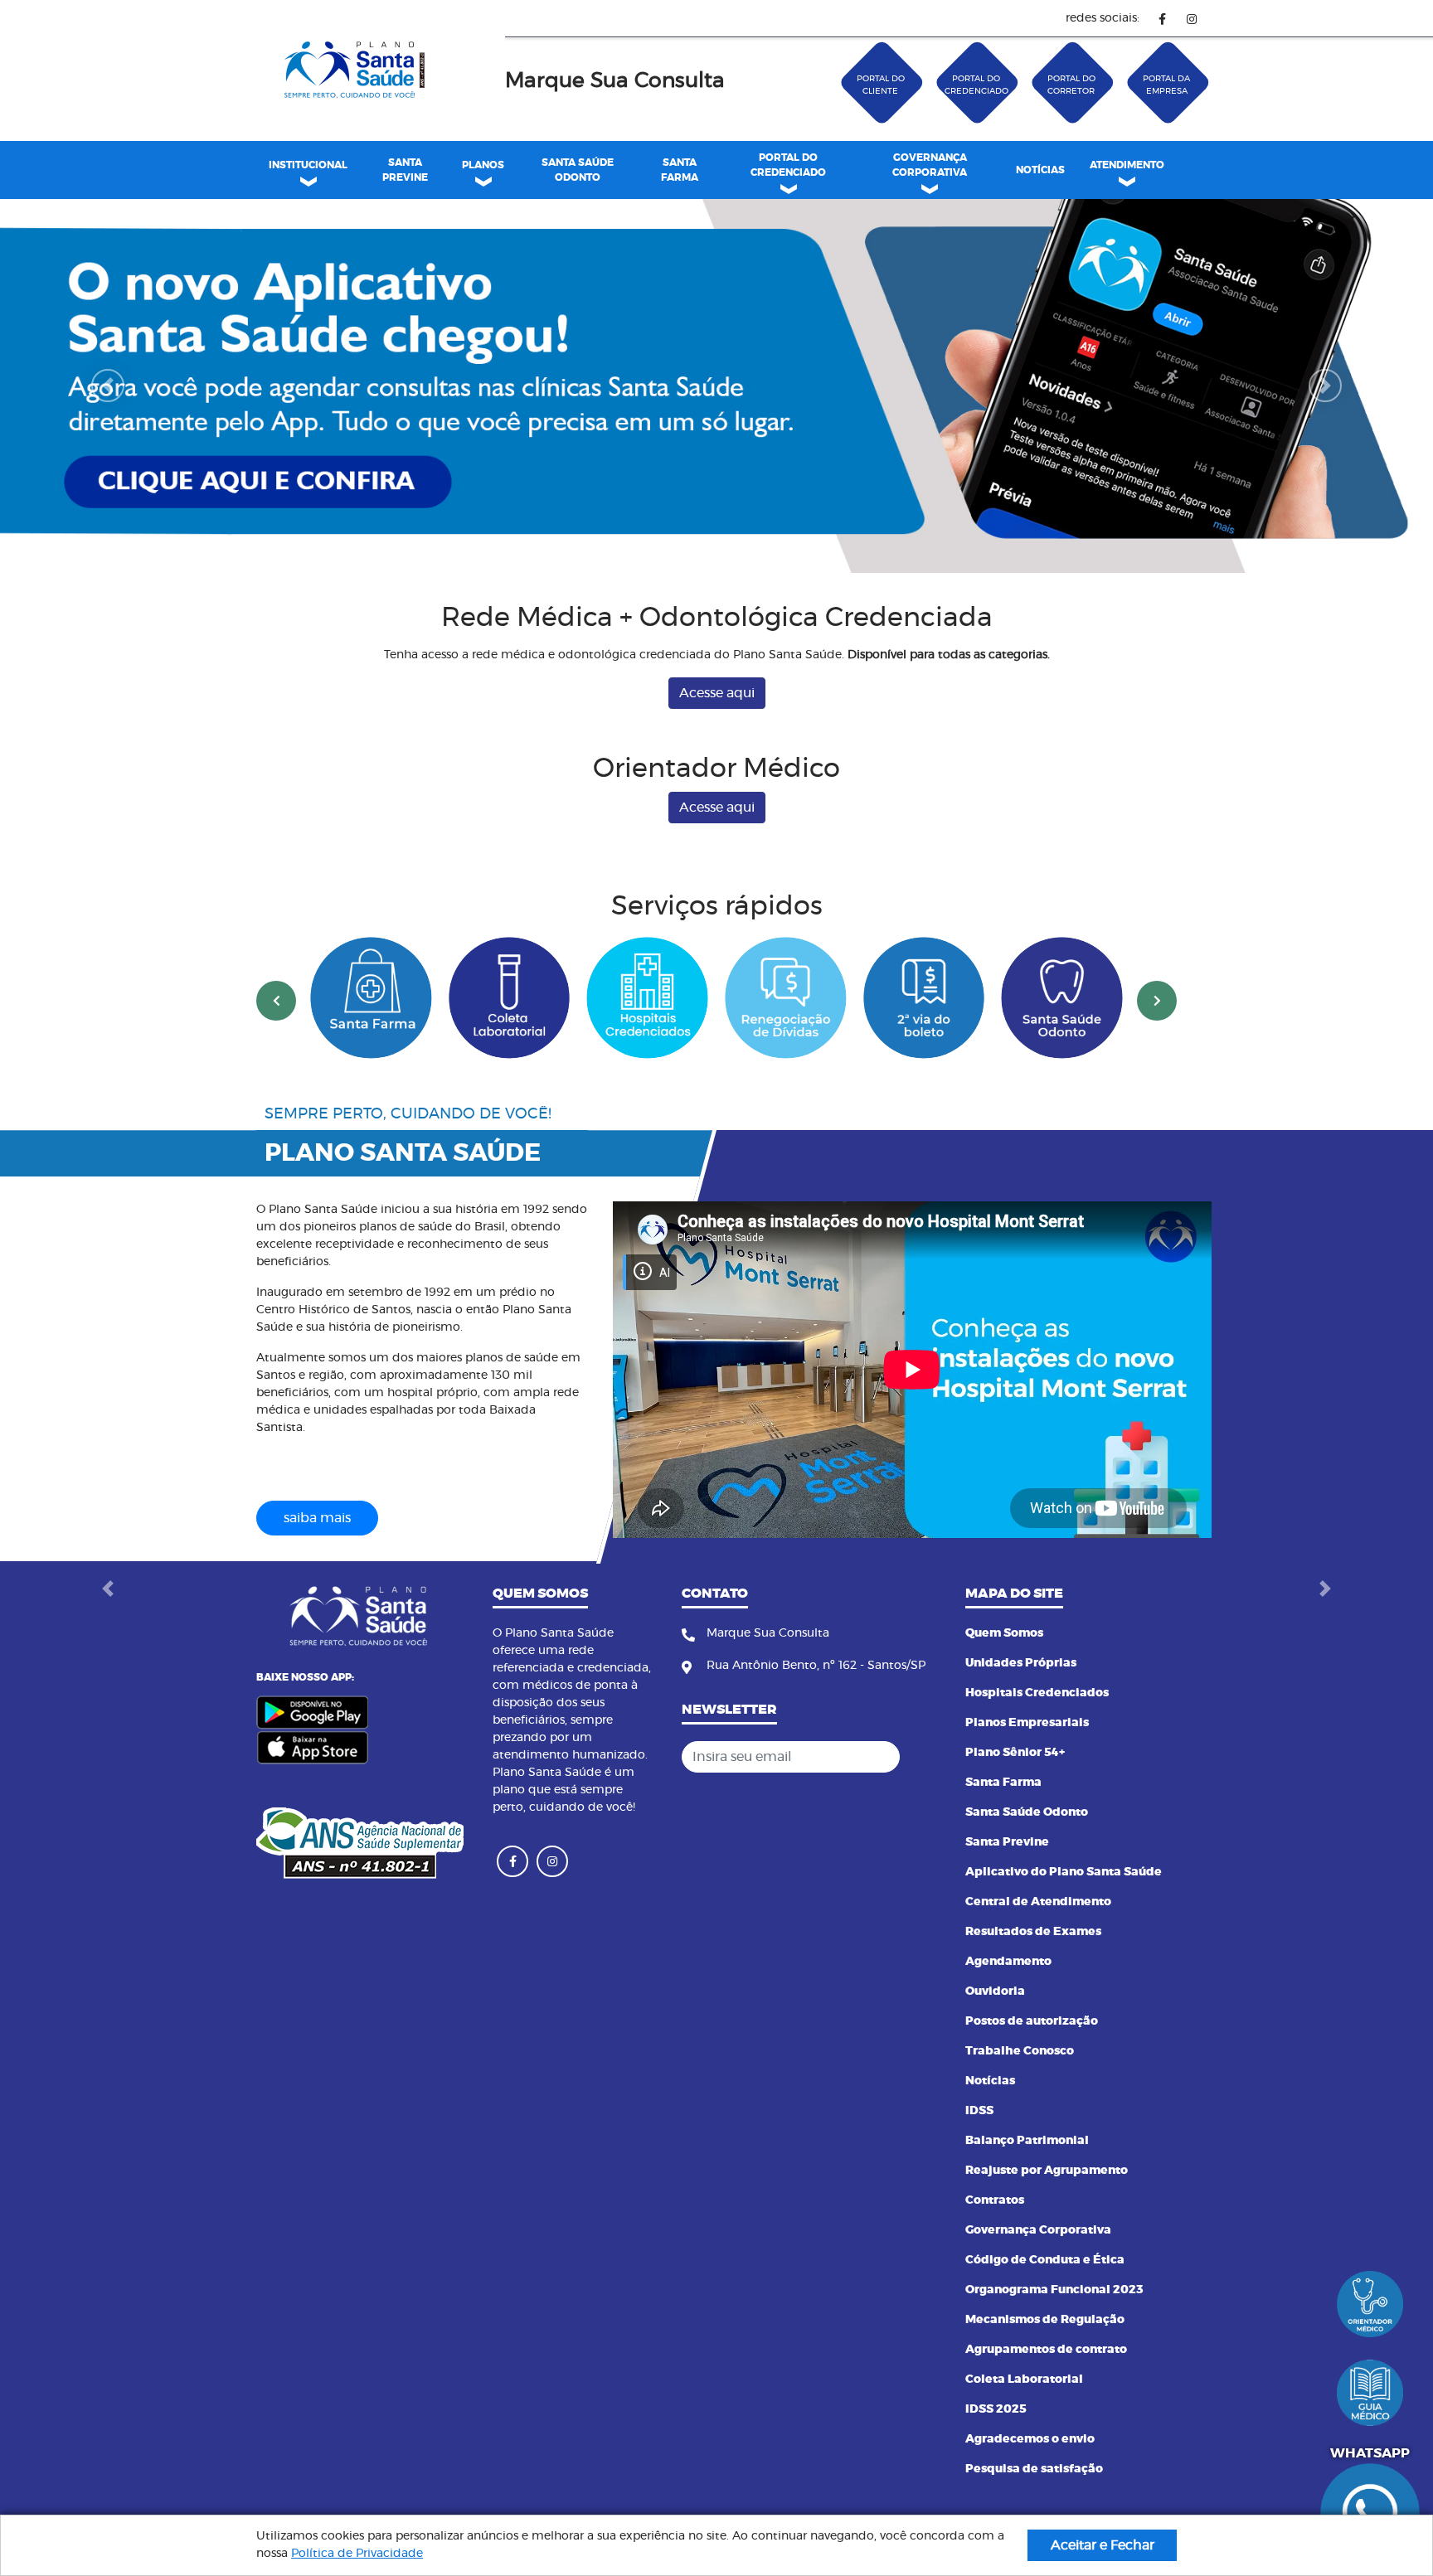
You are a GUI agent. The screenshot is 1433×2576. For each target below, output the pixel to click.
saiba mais (317, 1518)
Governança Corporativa (1038, 2230)
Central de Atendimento (1038, 1902)
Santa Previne (1007, 1842)
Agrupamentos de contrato (1046, 2350)
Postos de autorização (1032, 2021)
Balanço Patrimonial (1027, 2141)
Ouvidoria (995, 1991)
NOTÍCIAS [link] (1040, 170)
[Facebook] (1162, 19)
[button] (107, 386)
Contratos (995, 2200)
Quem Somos (1004, 1633)
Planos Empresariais (1027, 1723)
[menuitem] (405, 170)
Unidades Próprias (1021, 1663)
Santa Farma (1003, 1783)
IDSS (979, 2111)
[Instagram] (1191, 19)
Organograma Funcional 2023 (1054, 2290)
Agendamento (1008, 1962)
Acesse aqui (717, 693)
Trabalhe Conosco (1020, 2051)
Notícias (990, 2081)
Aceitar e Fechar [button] (1103, 2545)
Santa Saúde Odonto (1027, 1812)
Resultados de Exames (1033, 1932)
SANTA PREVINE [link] (405, 170)
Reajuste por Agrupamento (1047, 2171)
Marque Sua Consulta (615, 81)
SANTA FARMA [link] (680, 170)
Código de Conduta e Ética (1045, 2260)
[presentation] (276, 1001)
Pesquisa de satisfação (1034, 2469)
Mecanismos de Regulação (1045, 2320)
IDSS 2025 (996, 2409)
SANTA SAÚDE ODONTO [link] (578, 170)
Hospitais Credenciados (1037, 1693)
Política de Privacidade (357, 2554)
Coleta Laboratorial (1024, 2380)
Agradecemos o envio (1030, 2439)
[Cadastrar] (923, 1757)
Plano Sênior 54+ (1015, 1753)
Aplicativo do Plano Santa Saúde (1064, 1872)
